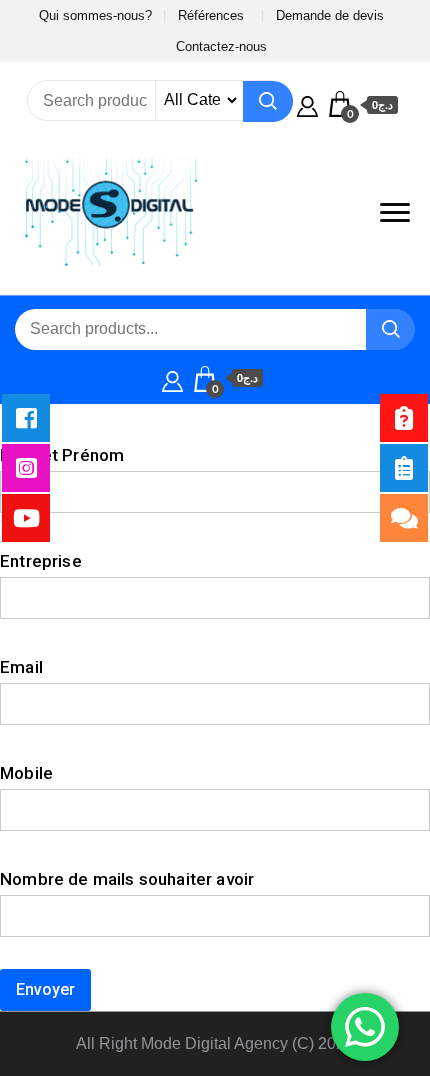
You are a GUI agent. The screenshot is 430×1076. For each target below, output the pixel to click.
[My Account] (307, 104)
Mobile (26, 773)
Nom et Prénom (62, 455)
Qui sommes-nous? (95, 15)
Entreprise (41, 561)
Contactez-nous (221, 46)
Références (211, 15)
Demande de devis (330, 15)
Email (21, 667)
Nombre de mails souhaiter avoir (127, 879)
